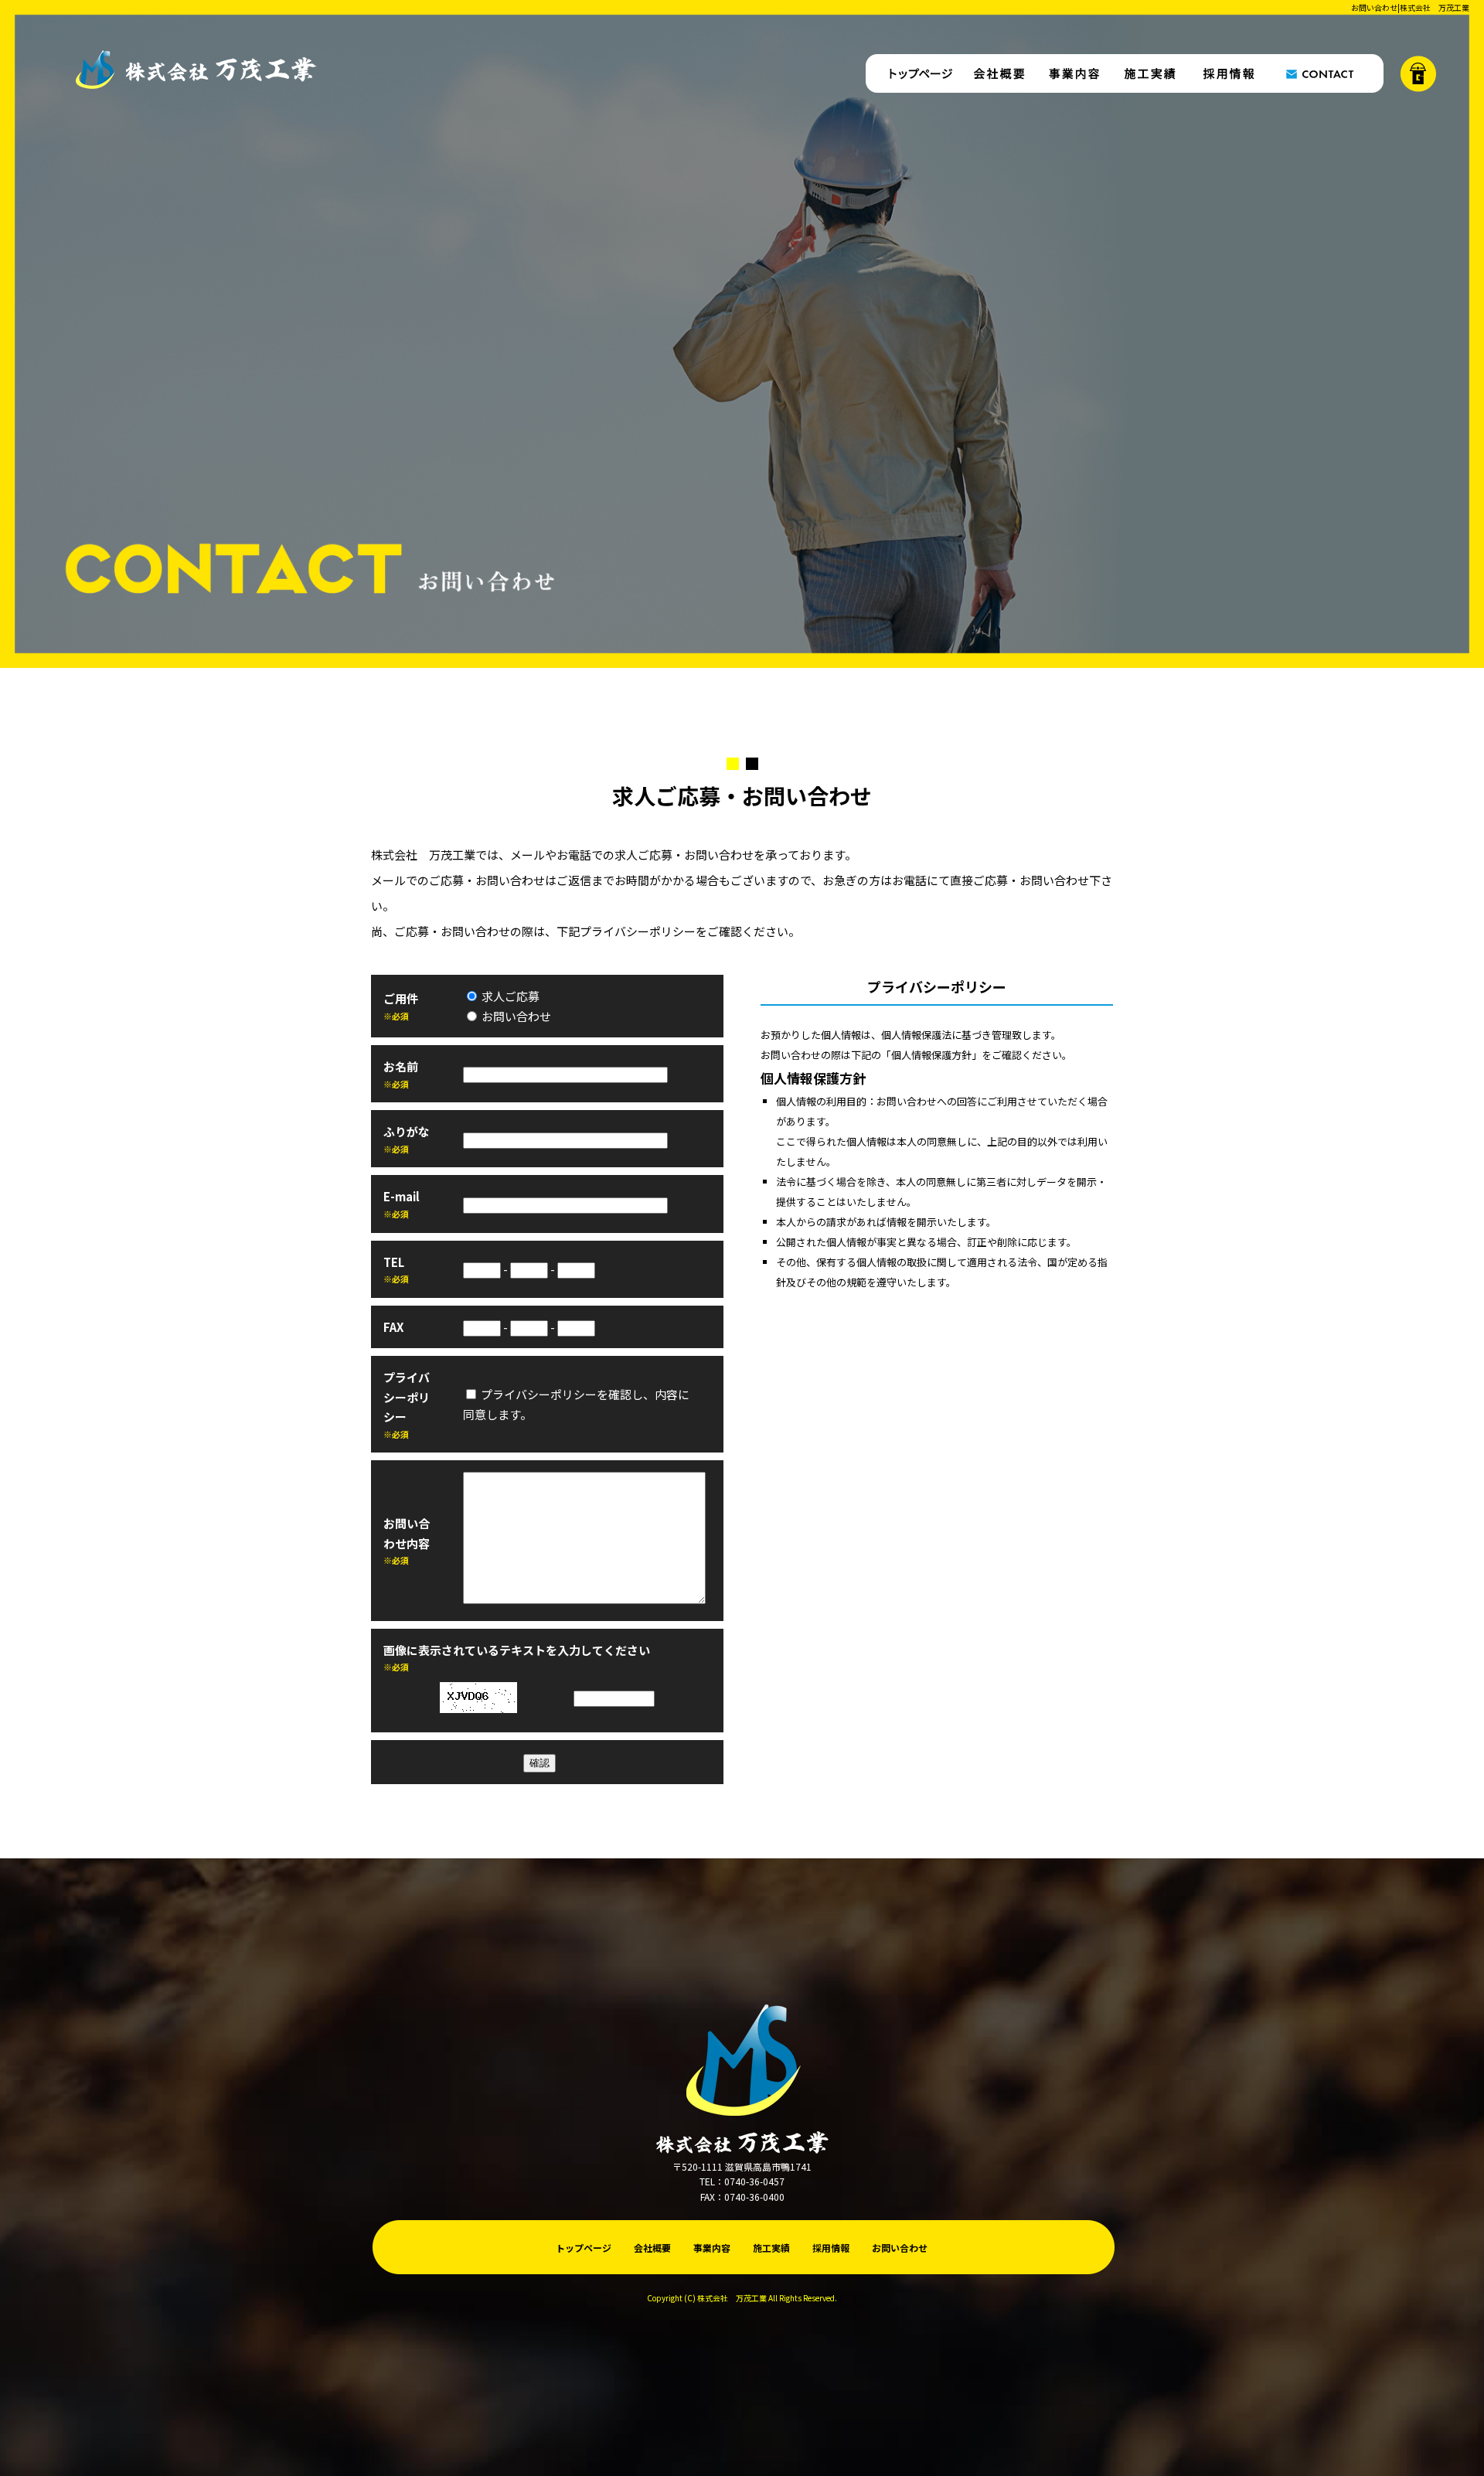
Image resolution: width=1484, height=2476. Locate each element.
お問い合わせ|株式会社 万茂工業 (1410, 7)
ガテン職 (1418, 73)
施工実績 (1152, 73)
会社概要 (997, 73)
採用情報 (1229, 73)
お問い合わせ (1326, 73)
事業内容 (1074, 73)
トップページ (912, 73)
